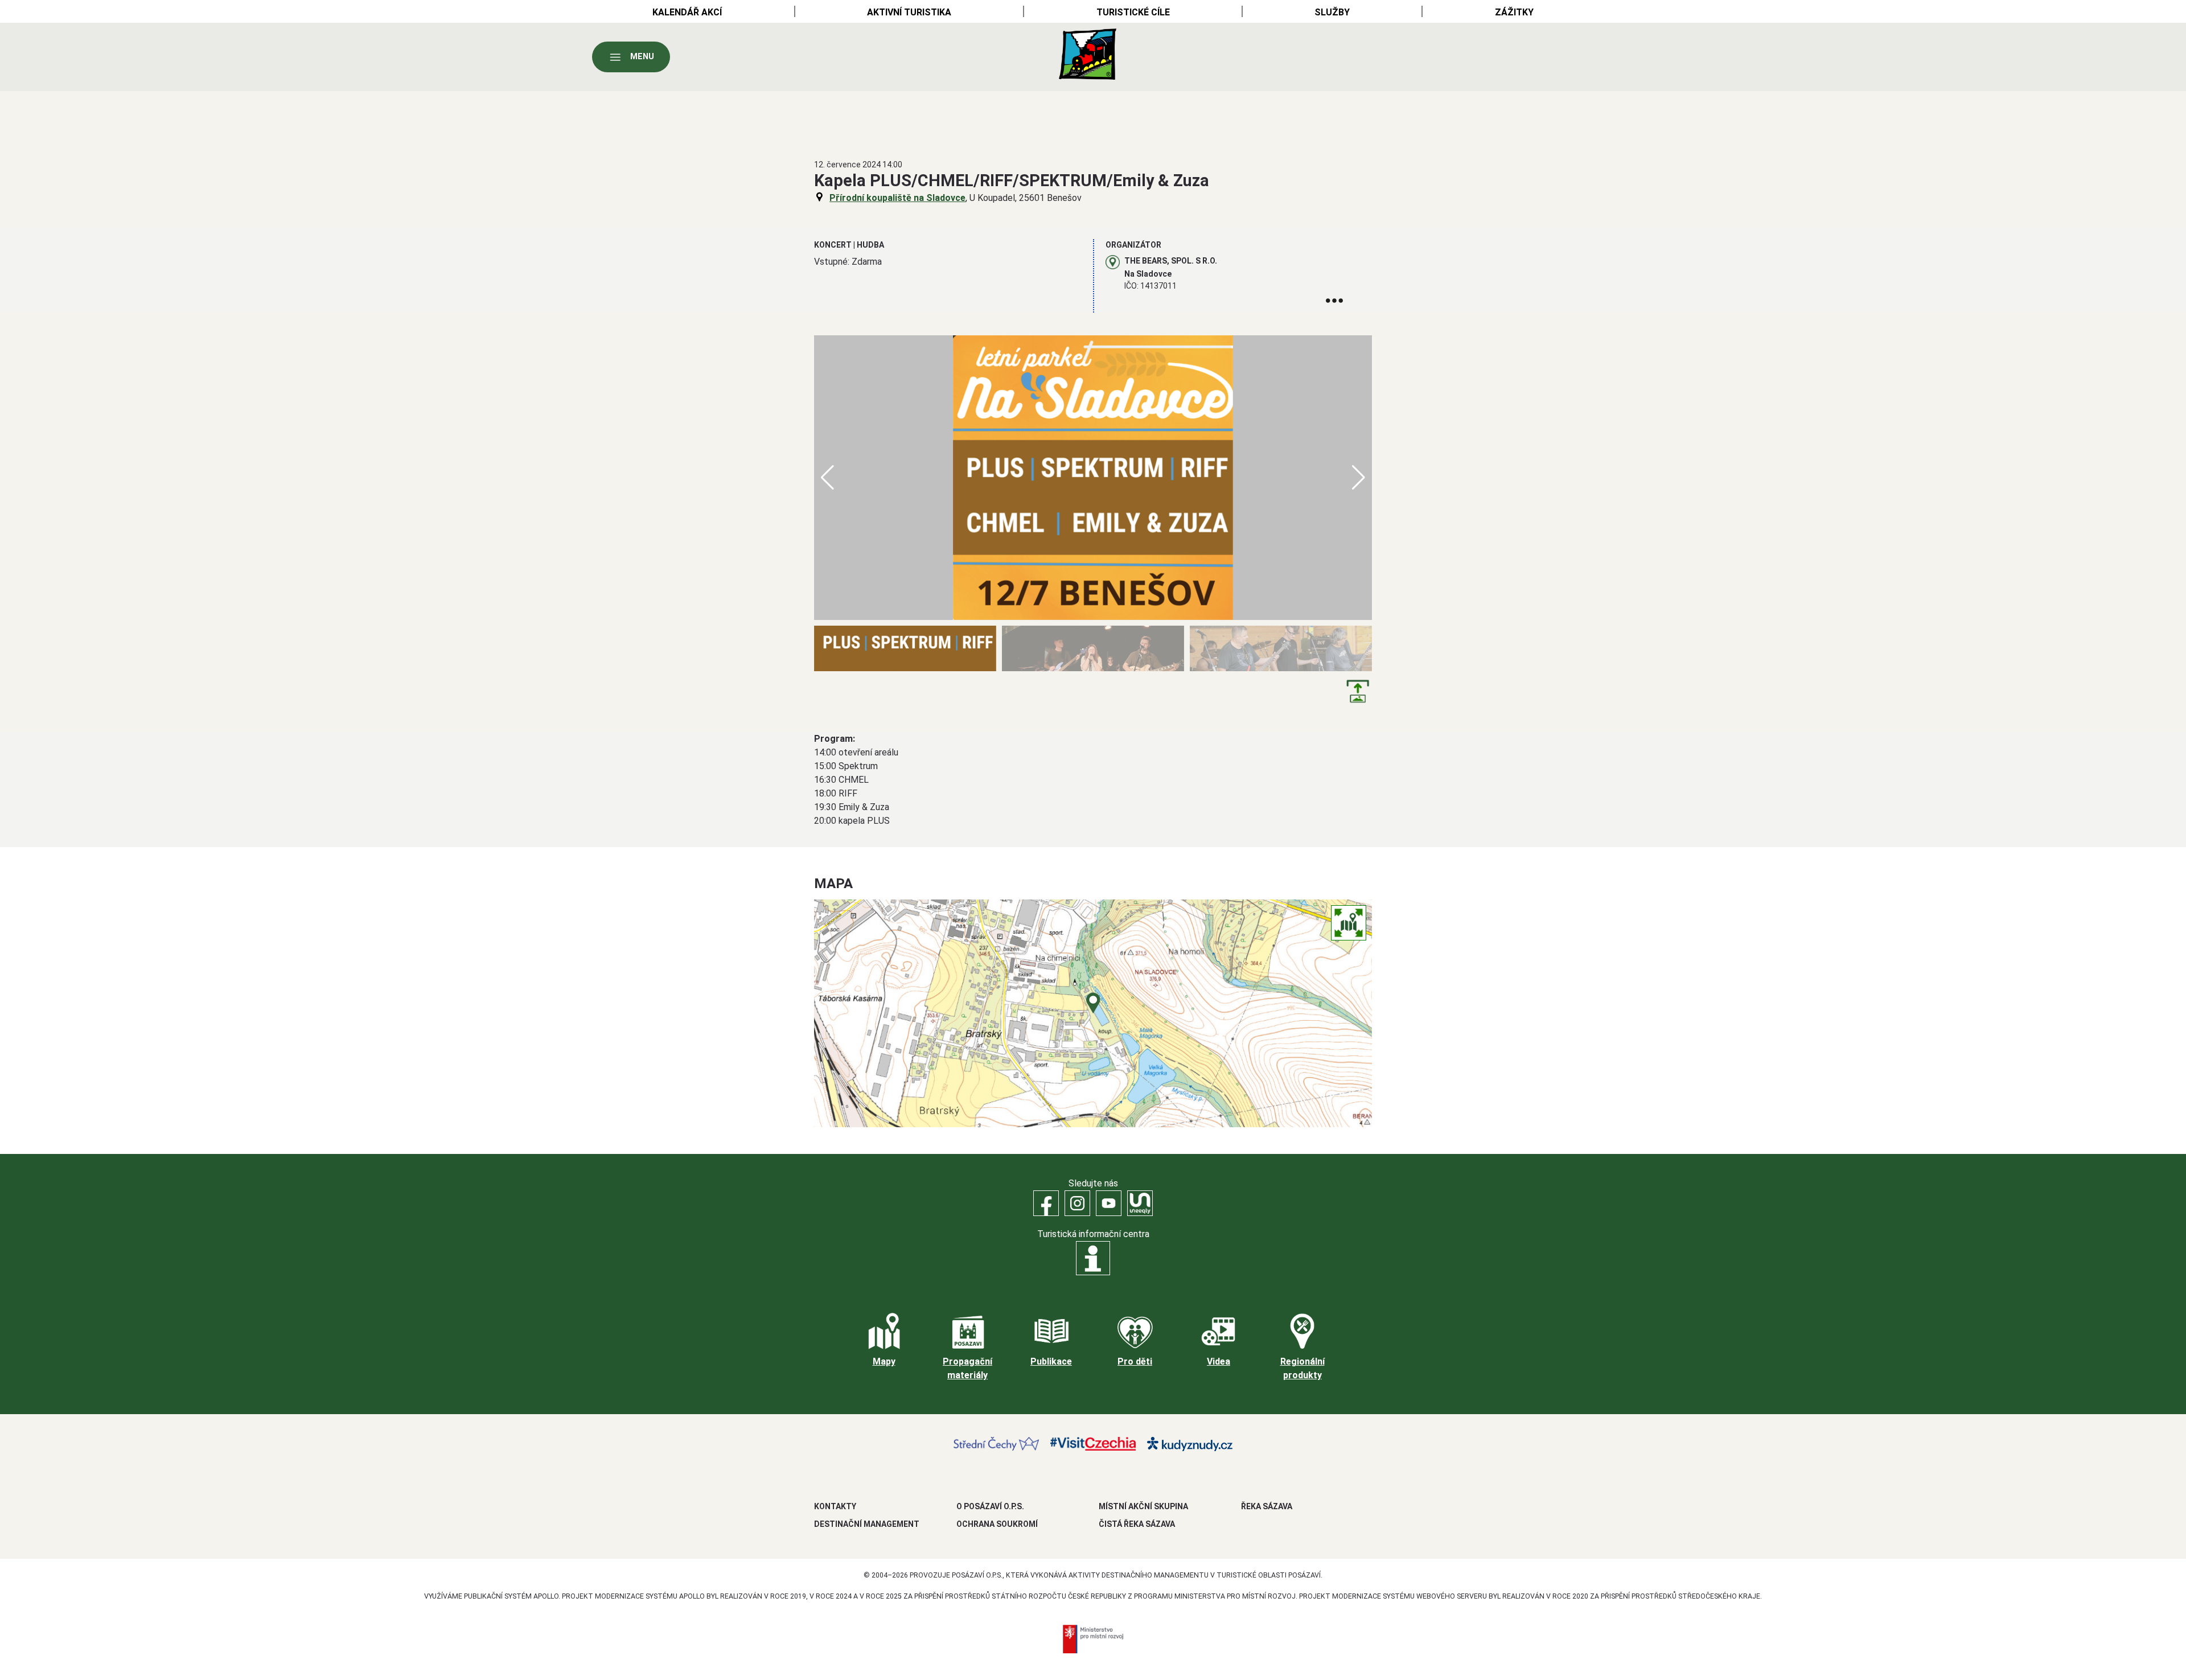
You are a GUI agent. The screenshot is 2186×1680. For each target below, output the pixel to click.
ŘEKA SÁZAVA (1267, 1506)
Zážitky (1514, 12)
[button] (1359, 478)
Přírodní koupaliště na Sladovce (897, 198)
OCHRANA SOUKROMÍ (997, 1524)
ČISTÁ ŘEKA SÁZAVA (1137, 1524)
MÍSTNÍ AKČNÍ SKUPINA (1143, 1506)
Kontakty (835, 1506)
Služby (1332, 12)
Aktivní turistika (909, 12)
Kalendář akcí (687, 12)
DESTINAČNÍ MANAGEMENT (867, 1524)
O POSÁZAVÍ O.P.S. (990, 1506)
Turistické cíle (1133, 12)
